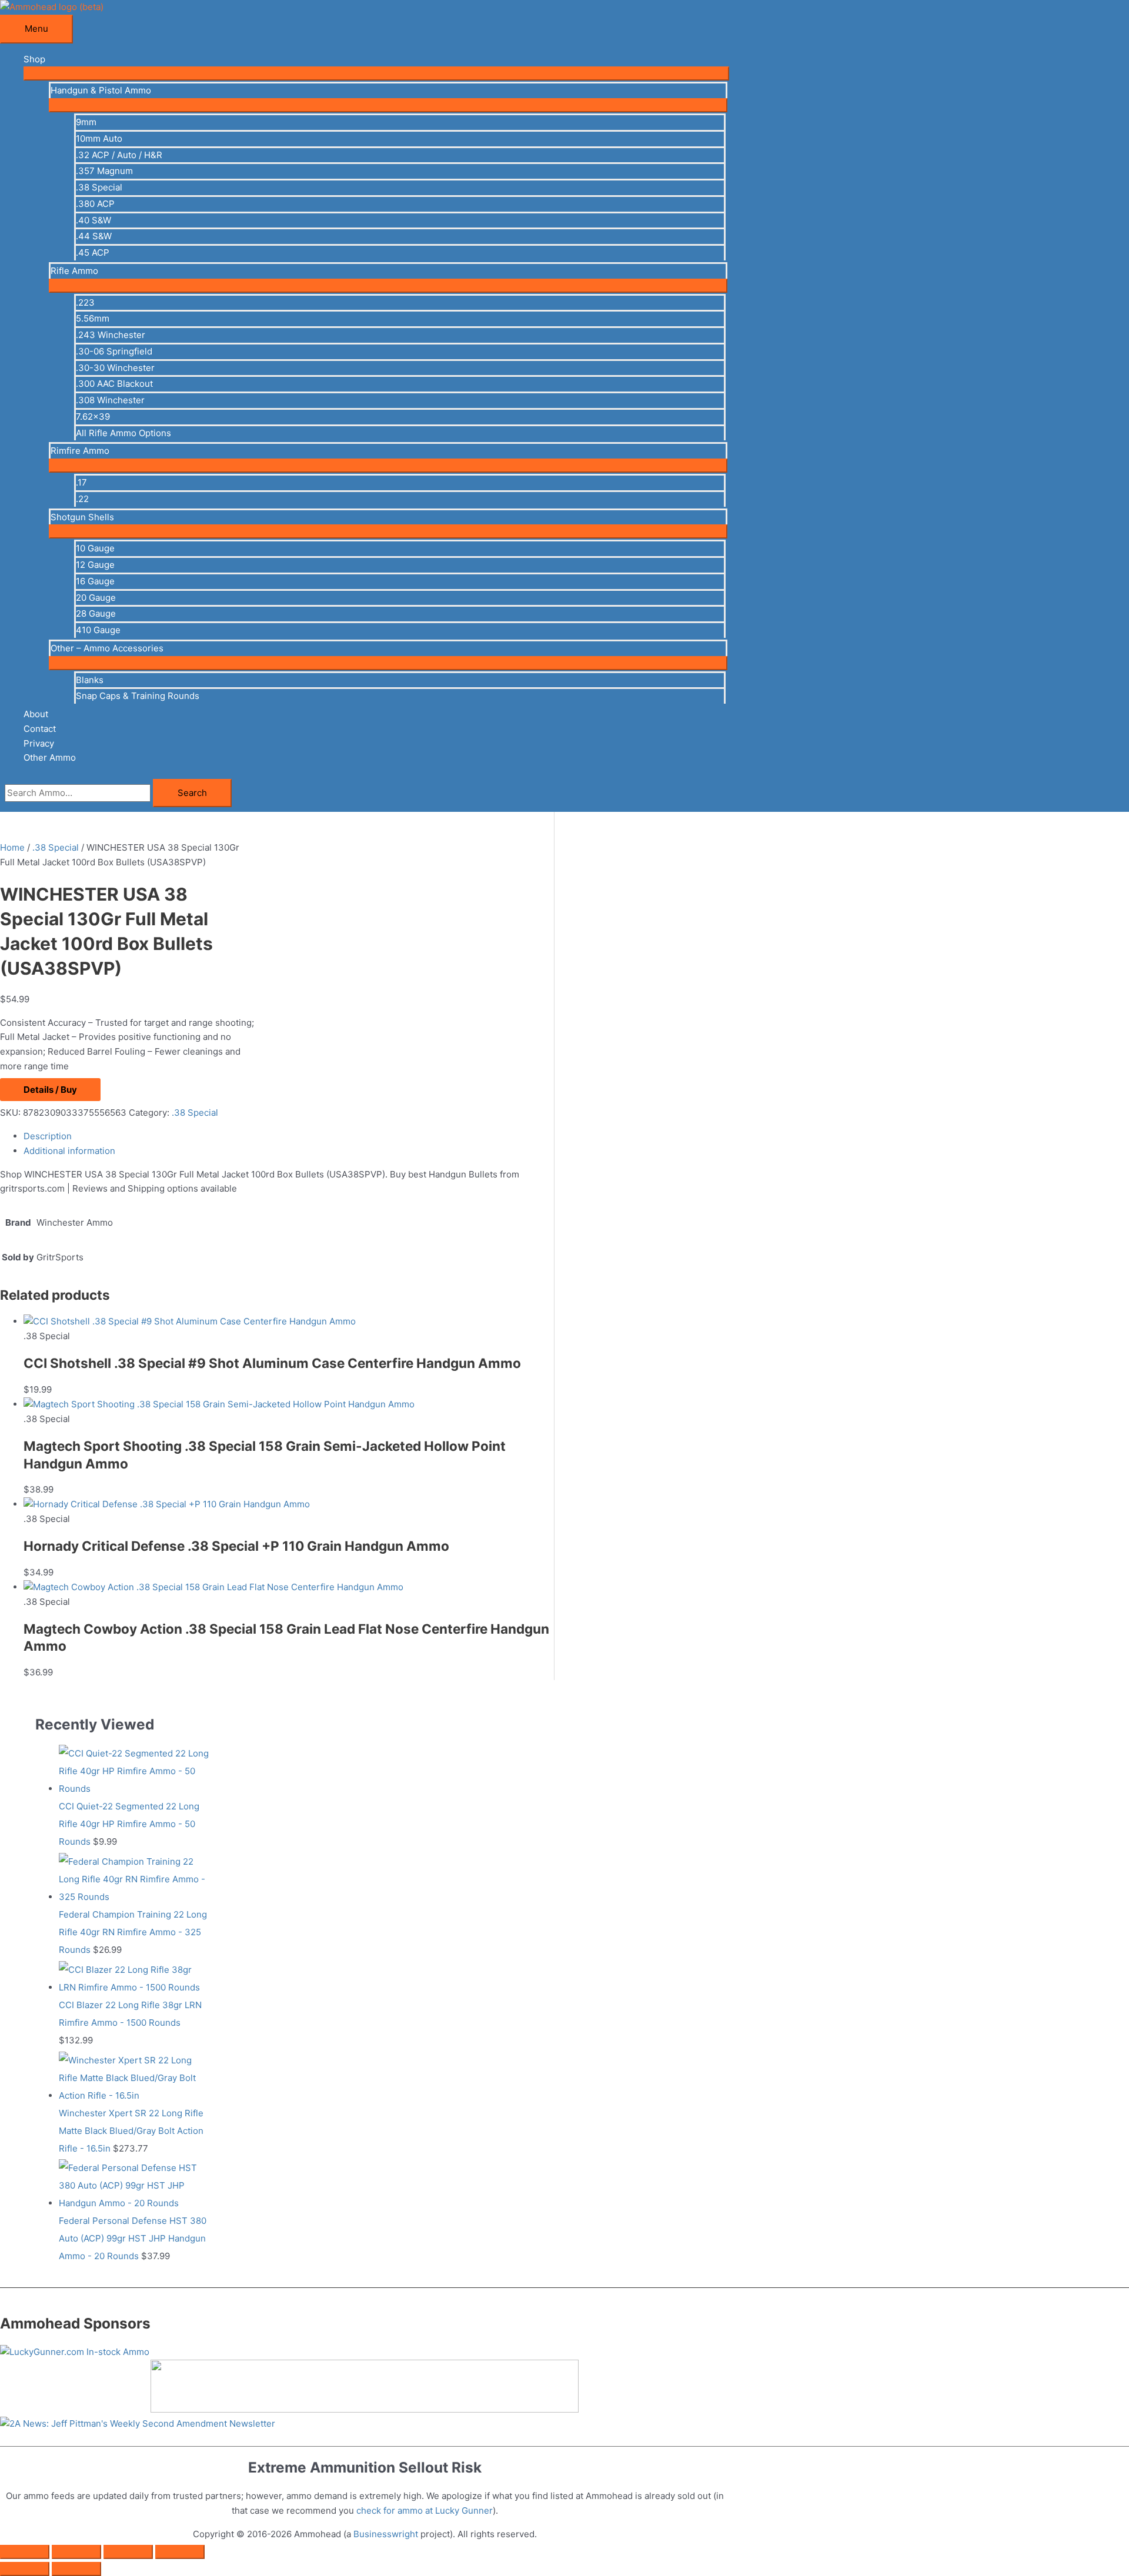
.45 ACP (93, 252)
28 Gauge (96, 613)
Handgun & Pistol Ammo (101, 90)
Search (192, 793)
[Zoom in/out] (25, 2552)
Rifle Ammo (74, 271)
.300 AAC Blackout (114, 384)
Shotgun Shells (82, 517)
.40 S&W (93, 220)
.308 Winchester (110, 400)
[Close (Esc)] (180, 2552)
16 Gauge (95, 581)
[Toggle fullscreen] (76, 2552)
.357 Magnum (104, 171)
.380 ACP (95, 204)
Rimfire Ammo (80, 451)
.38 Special (99, 187)
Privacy (39, 743)
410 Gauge (98, 630)
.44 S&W (94, 236)
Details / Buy (50, 1090)
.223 (85, 302)
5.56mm (93, 318)
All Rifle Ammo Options (123, 433)
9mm (86, 122)
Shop (34, 59)
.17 (81, 482)
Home (12, 847)
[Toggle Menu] (376, 73)
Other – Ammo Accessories (107, 648)
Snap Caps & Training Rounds (138, 696)
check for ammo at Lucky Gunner (425, 2510)
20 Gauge (96, 598)
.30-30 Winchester (115, 368)
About (36, 714)
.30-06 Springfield (114, 351)
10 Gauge (95, 548)
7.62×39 (93, 416)
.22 (82, 499)
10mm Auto (99, 138)
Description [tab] (48, 1136)
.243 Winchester (111, 335)
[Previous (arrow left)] (25, 2569)
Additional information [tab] (69, 1151)
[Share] (128, 2552)
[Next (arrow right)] (76, 2569)
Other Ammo (50, 757)
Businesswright (386, 2534)
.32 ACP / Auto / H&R (119, 155)
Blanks (90, 680)
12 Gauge (95, 565)
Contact (40, 729)
